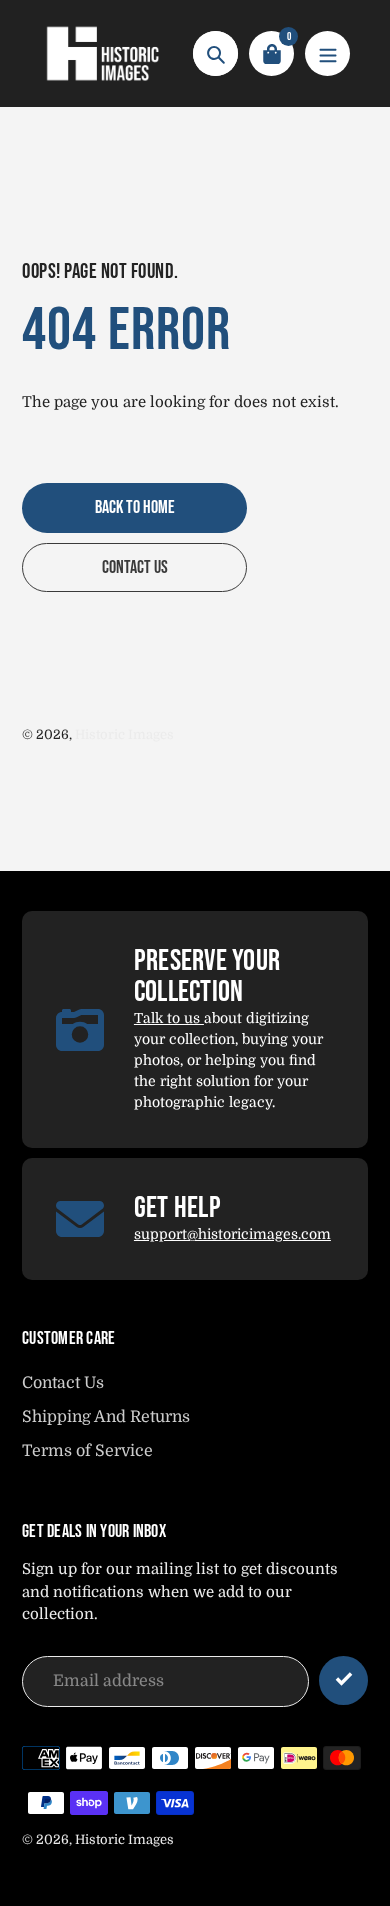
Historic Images (124, 734)
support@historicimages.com (232, 1234)
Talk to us (169, 1018)
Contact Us (63, 1383)
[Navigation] (327, 53)
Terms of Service (87, 1451)
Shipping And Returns (106, 1417)
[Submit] (343, 1680)
